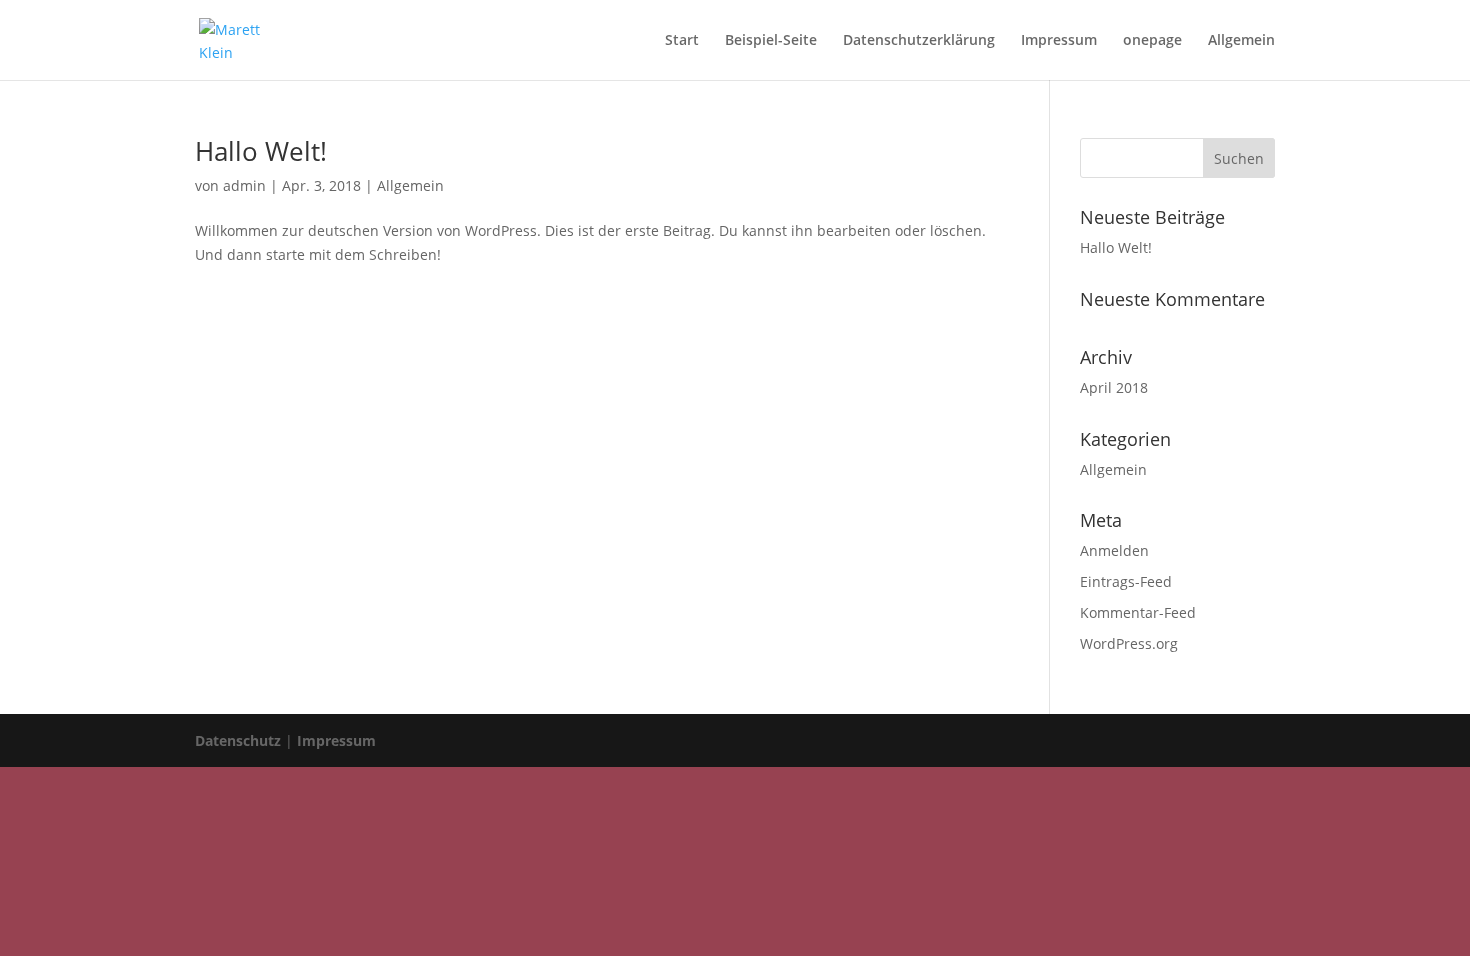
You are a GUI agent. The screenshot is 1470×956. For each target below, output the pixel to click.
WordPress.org (1129, 643)
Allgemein (1241, 41)
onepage (1152, 41)
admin (244, 185)
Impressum (1059, 41)
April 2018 (1114, 387)
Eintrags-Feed (1126, 581)
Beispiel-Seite (771, 41)
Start (682, 41)
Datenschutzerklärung (919, 41)
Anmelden (1114, 550)
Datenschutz (238, 740)
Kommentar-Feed (1138, 612)
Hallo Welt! (261, 151)
